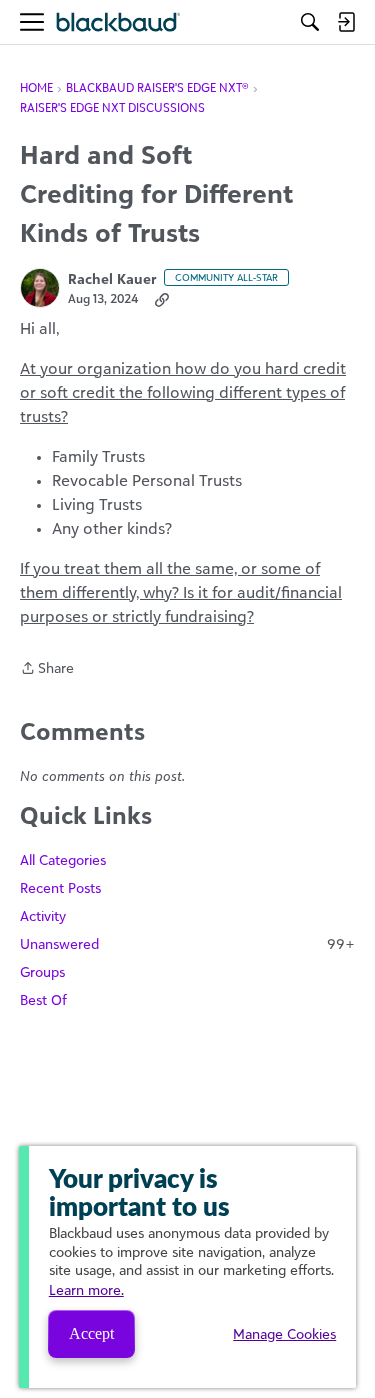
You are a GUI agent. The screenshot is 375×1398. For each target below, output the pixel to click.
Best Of (43, 999)
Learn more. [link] (86, 1289)
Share (47, 669)
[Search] (310, 22)
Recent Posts (60, 887)
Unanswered (187, 943)
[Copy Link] (162, 299)
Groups (42, 971)
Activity (43, 915)
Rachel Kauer (112, 278)
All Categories (63, 859)
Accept (91, 1333)
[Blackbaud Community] (118, 22)
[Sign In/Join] (346, 22)
